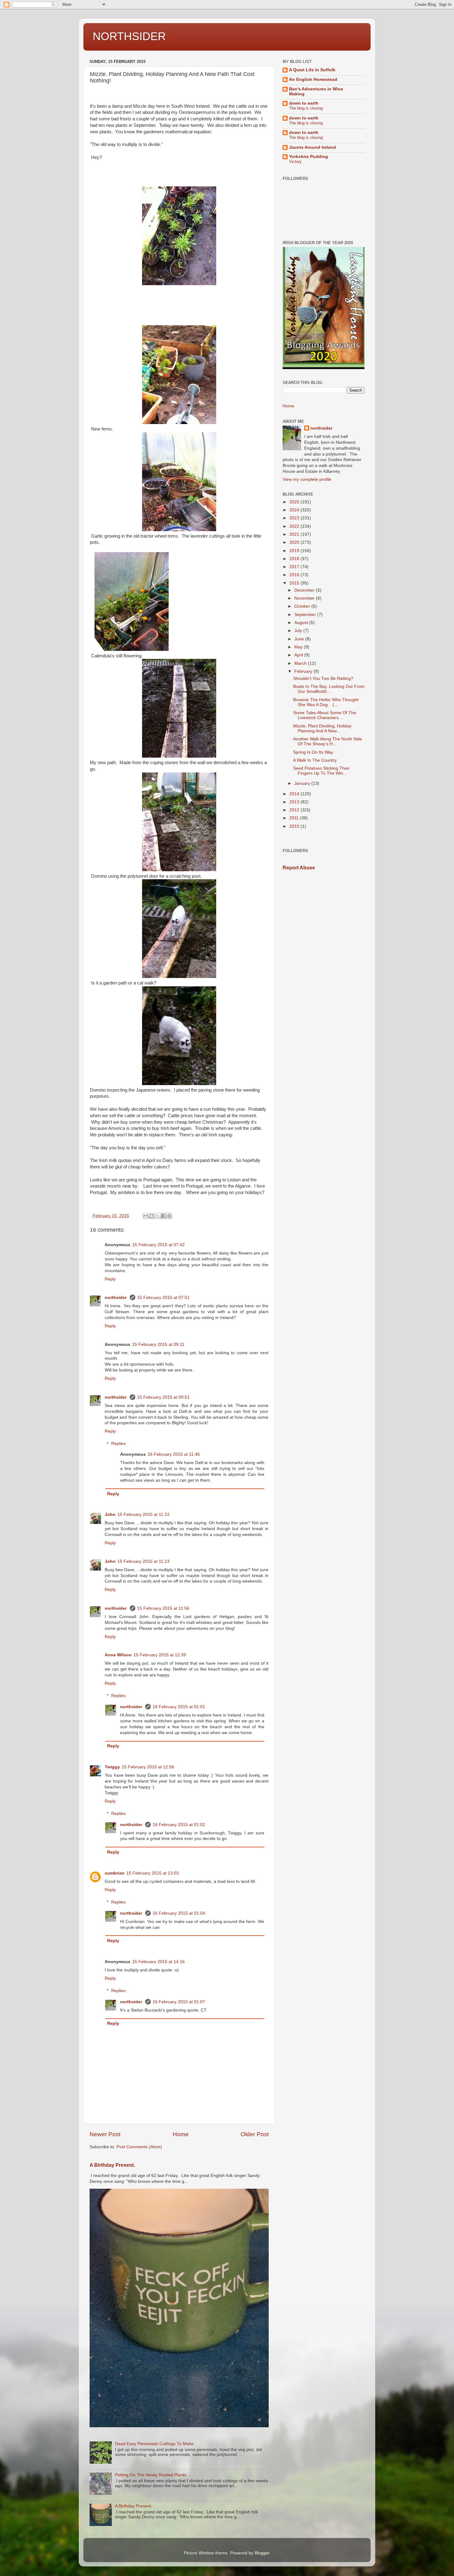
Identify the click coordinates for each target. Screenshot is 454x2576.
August (302, 623)
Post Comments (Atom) (139, 2147)
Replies (118, 1444)
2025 (295, 502)
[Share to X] (158, 1216)
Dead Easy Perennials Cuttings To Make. (155, 2444)
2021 (295, 534)
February (304, 671)
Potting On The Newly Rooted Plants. (151, 2475)
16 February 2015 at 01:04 (179, 1913)
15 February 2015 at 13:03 (153, 1873)
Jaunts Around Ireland (313, 147)
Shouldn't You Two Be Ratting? (323, 678)
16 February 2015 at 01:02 (179, 1825)
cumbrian (115, 1873)
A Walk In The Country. (315, 760)
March (301, 663)
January (303, 783)
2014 (295, 794)
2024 (295, 510)
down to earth (304, 103)
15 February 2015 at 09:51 (163, 1397)
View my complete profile (307, 479)
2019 (295, 551)
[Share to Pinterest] (169, 1216)
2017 (295, 567)
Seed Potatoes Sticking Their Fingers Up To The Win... (321, 771)
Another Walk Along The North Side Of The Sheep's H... (328, 741)
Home (181, 2134)
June (300, 639)
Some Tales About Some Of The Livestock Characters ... (325, 715)
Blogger (262, 2553)
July (299, 631)
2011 (295, 818)
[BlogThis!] (152, 1216)
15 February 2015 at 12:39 (160, 1655)
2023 (295, 518)
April (299, 655)
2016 (295, 575)
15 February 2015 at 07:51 (163, 1298)
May (299, 647)
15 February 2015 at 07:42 (158, 1245)
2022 (295, 526)
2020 (295, 542)
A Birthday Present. (112, 2165)
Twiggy (112, 1767)
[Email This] (146, 1216)
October (303, 606)
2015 (295, 583)
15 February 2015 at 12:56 (148, 1767)
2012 (295, 810)
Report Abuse (299, 868)
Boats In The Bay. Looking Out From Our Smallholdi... (329, 689)
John (110, 1515)
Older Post (255, 2134)
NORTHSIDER (129, 36)
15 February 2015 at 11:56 (163, 1608)
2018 (295, 559)
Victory (295, 162)
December (305, 590)
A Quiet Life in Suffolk (312, 70)
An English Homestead (313, 79)
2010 (295, 826)
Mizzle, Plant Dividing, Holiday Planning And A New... (322, 728)
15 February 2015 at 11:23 (143, 1561)
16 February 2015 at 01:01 (179, 1707)
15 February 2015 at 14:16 (158, 1962)
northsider (116, 1298)
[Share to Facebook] (163, 1216)
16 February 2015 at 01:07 (179, 2002)
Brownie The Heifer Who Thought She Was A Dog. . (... (326, 702)
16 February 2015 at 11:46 (174, 1454)
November (305, 598)
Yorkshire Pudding (309, 157)
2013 (295, 802)
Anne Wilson (118, 1655)
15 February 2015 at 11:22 (143, 1515)
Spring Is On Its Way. (313, 752)
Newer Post (105, 2134)
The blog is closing (306, 108)
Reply (110, 1279)
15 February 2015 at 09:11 (158, 1344)
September (306, 615)
